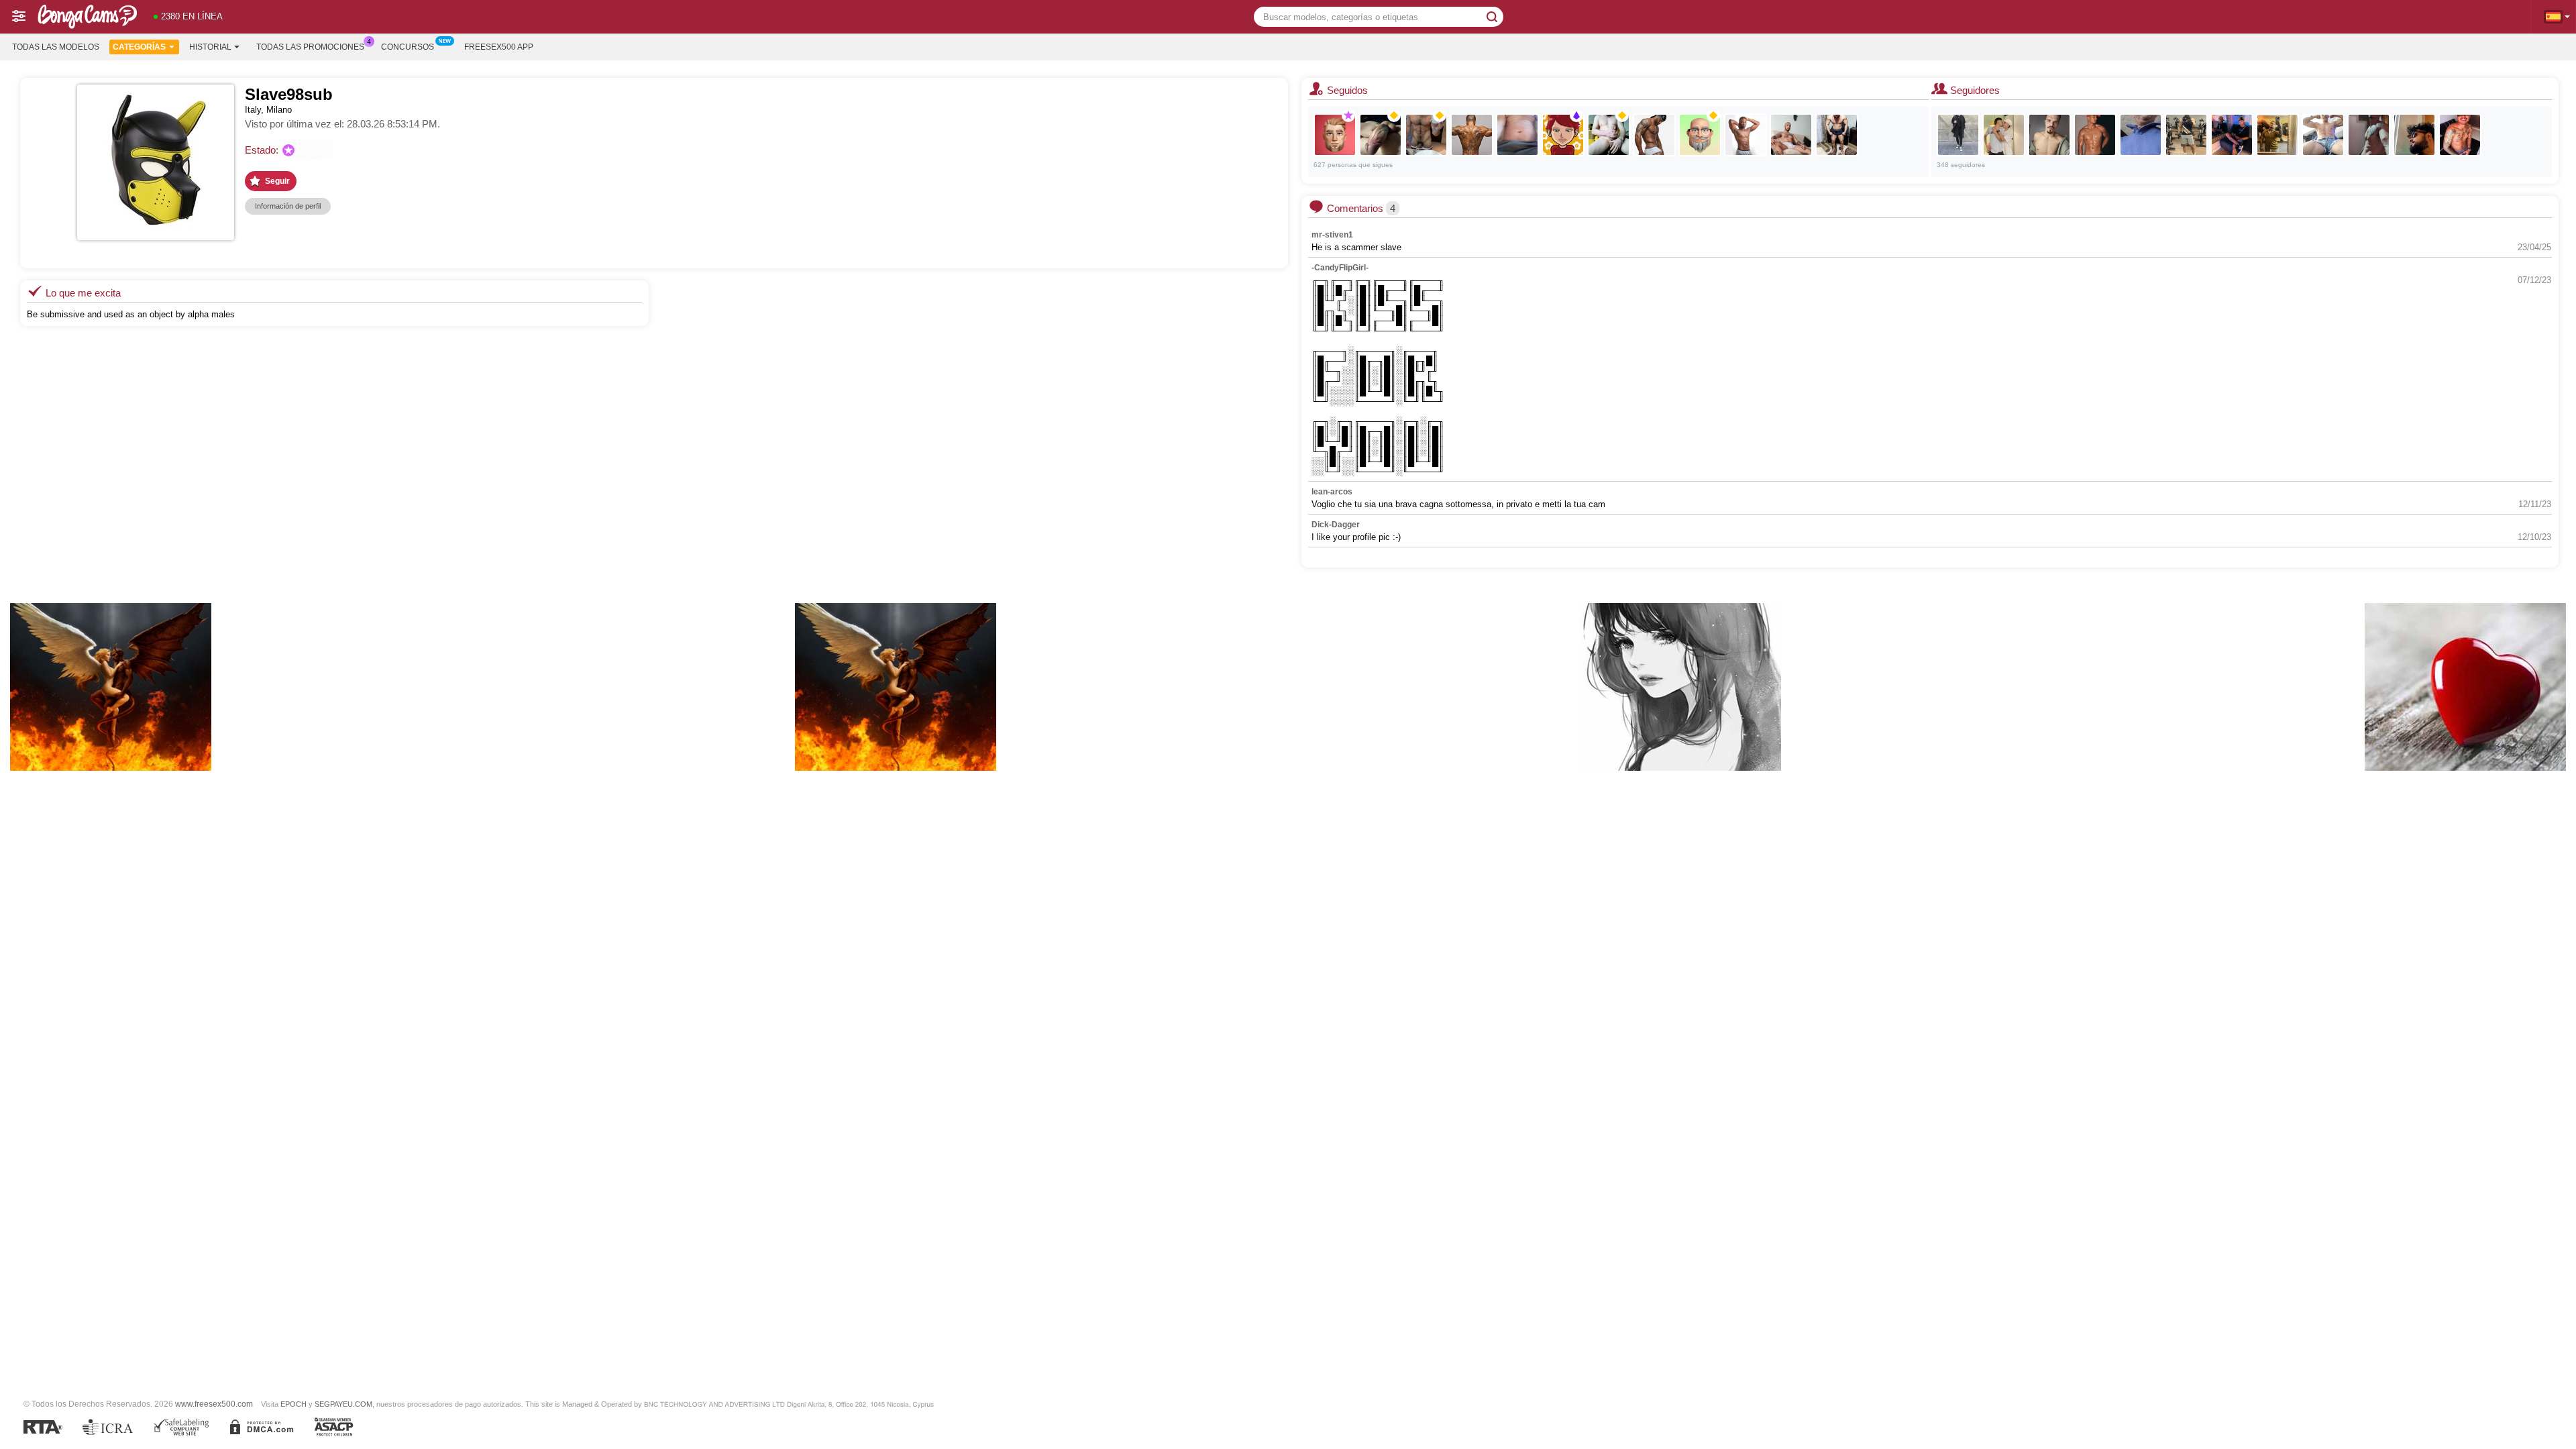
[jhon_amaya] (1654, 135)
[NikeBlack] (1746, 135)
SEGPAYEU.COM (343, 1404)
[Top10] (2141, 135)
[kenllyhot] (1791, 135)
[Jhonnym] (1958, 135)
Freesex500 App (499, 47)
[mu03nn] (1563, 135)
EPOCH (293, 1404)
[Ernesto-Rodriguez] (2414, 135)
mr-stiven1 (1332, 235)
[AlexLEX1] (1335, 135)
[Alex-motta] (2369, 135)
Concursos (408, 47)
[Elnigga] (2460, 135)
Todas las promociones (310, 47)
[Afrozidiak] (1426, 135)
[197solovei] (1700, 135)
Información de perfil (288, 206)
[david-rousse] (2277, 135)
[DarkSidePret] (1472, 135)
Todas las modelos (56, 47)
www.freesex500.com (214, 1404)
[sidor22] (1517, 135)
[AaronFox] (2095, 135)
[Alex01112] (1381, 135)
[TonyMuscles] (1837, 135)
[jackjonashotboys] (2004, 135)
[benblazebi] (2186, 135)
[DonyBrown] (2049, 135)
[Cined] (1609, 135)
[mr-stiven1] (2232, 135)
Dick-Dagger (1336, 525)
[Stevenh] (2323, 135)
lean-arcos (1332, 492)
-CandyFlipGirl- (1340, 268)
